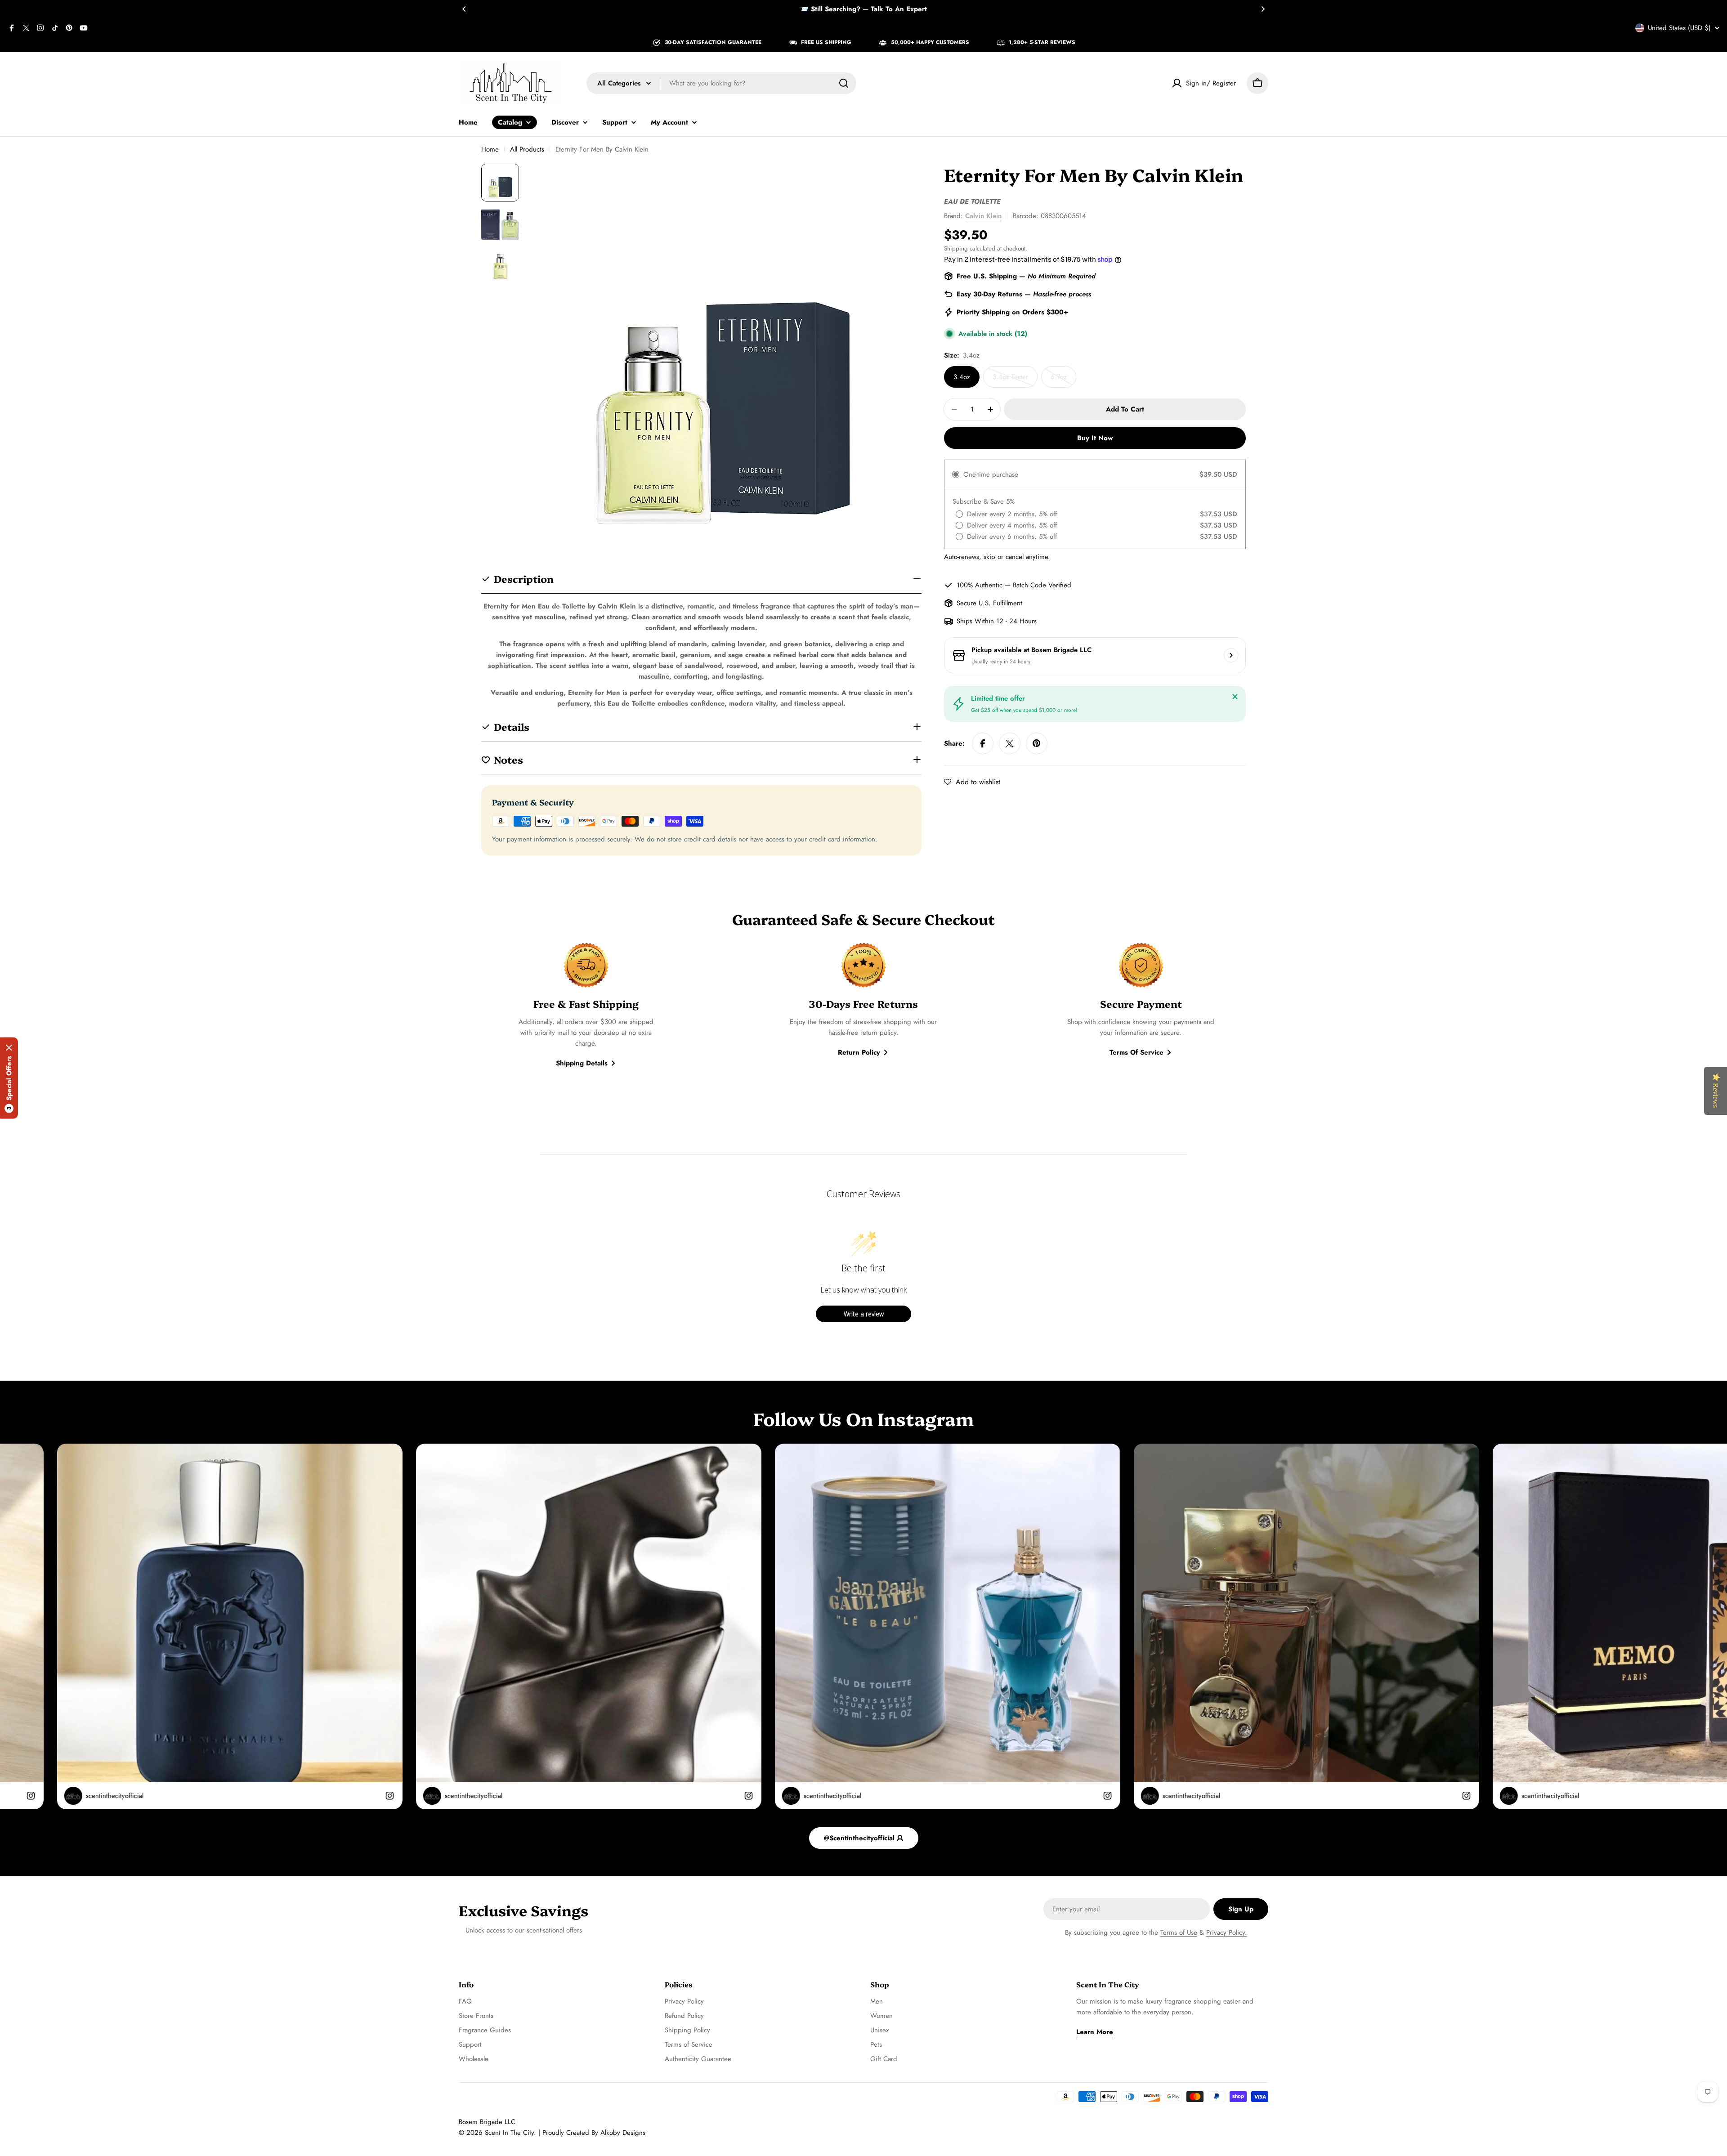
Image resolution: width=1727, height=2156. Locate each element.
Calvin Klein (983, 216)
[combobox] (721, 83)
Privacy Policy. (1227, 1932)
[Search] (844, 83)
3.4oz (962, 377)
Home (490, 149)
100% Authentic (980, 585)
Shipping (956, 248)
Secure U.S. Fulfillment (989, 603)
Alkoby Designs (623, 2133)
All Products (527, 149)
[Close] (1235, 697)
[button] (464, 9)
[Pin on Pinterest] (1037, 743)
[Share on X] (1010, 743)
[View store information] (1231, 655)
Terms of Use (1179, 1932)
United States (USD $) (1679, 28)
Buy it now (1095, 438)
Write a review (864, 1314)
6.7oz (1063, 380)
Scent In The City (509, 2133)
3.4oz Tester (1015, 380)
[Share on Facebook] (983, 743)
